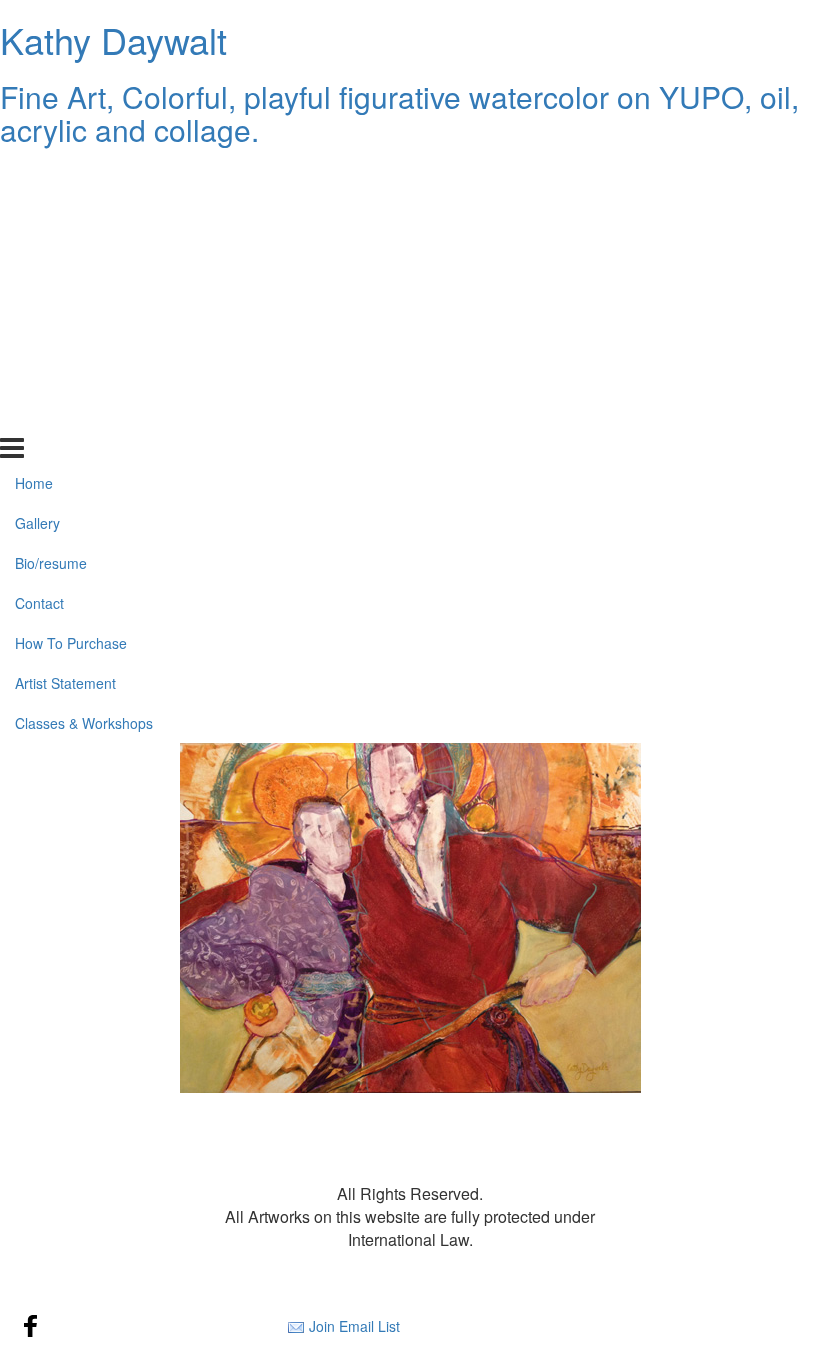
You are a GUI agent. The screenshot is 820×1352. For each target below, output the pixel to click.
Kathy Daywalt (113, 39)
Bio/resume (51, 256)
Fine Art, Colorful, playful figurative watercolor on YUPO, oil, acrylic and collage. (399, 113)
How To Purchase (71, 336)
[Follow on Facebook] (31, 1326)
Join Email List (354, 1326)
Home (34, 176)
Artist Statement (65, 376)
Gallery (37, 216)
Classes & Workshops (84, 416)
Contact (39, 296)
